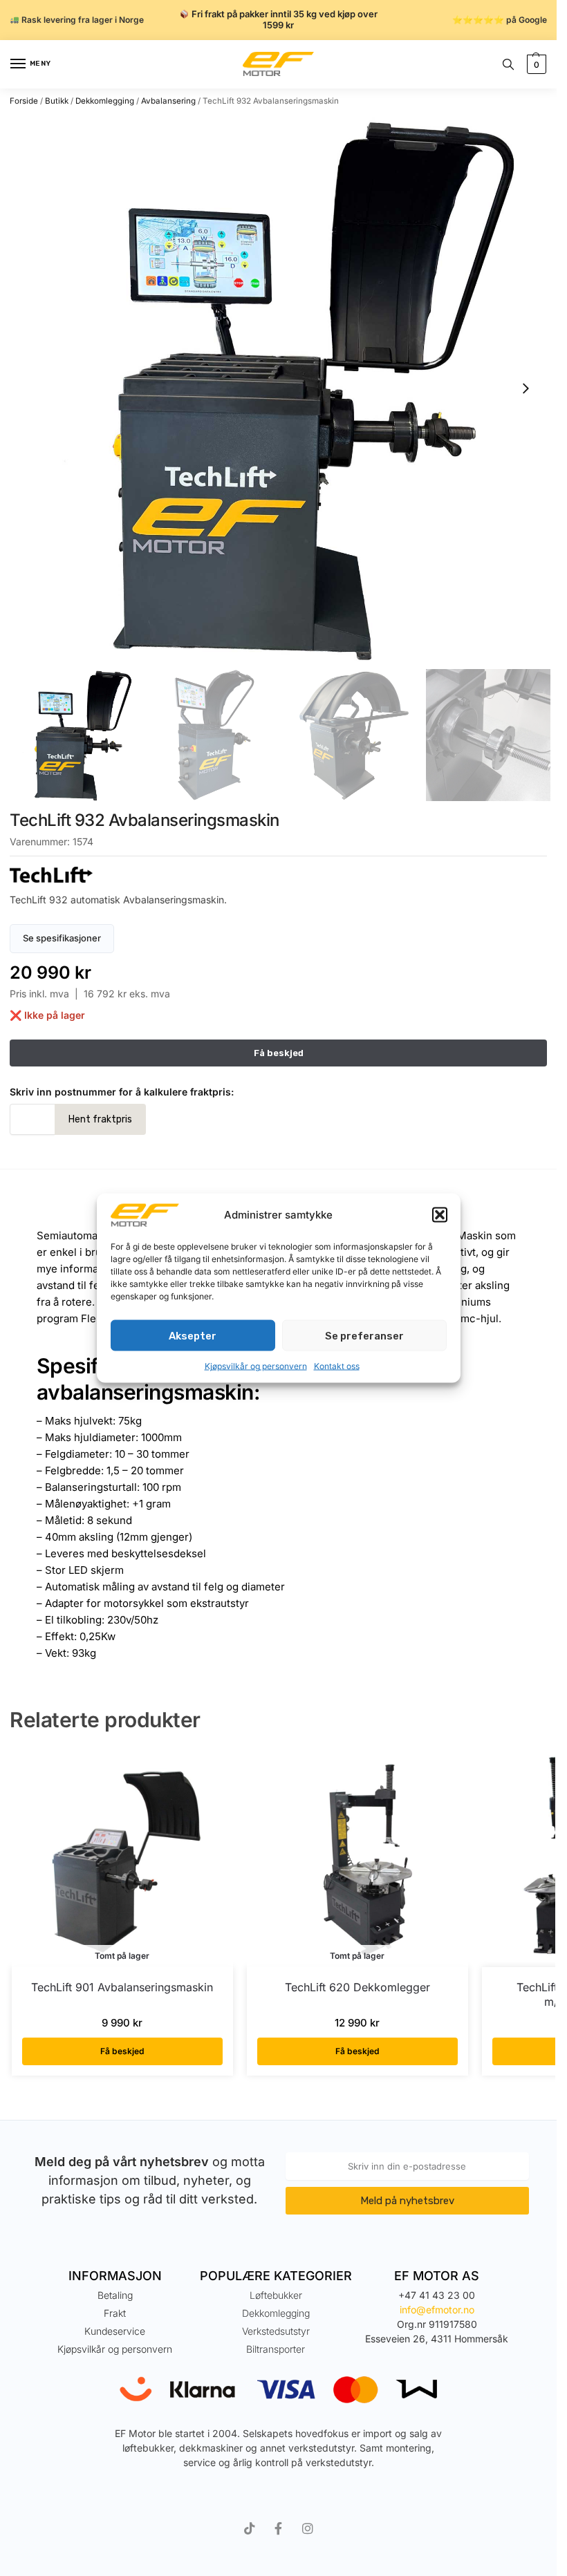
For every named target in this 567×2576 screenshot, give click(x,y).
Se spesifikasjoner (62, 938)
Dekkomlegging (105, 101)
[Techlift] (278, 875)
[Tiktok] (250, 2528)
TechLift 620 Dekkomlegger (357, 1987)
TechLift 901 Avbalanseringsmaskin (122, 1987)
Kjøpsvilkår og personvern (256, 1366)
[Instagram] (308, 2528)
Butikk (57, 101)
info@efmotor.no (437, 2310)
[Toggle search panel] (508, 64)
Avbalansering (168, 101)
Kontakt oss (337, 1366)
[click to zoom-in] (283, 388)
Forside (24, 101)
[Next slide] (526, 388)
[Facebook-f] (279, 2528)
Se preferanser (364, 1335)
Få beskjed (122, 2051)
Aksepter (193, 1335)
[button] (440, 1215)
